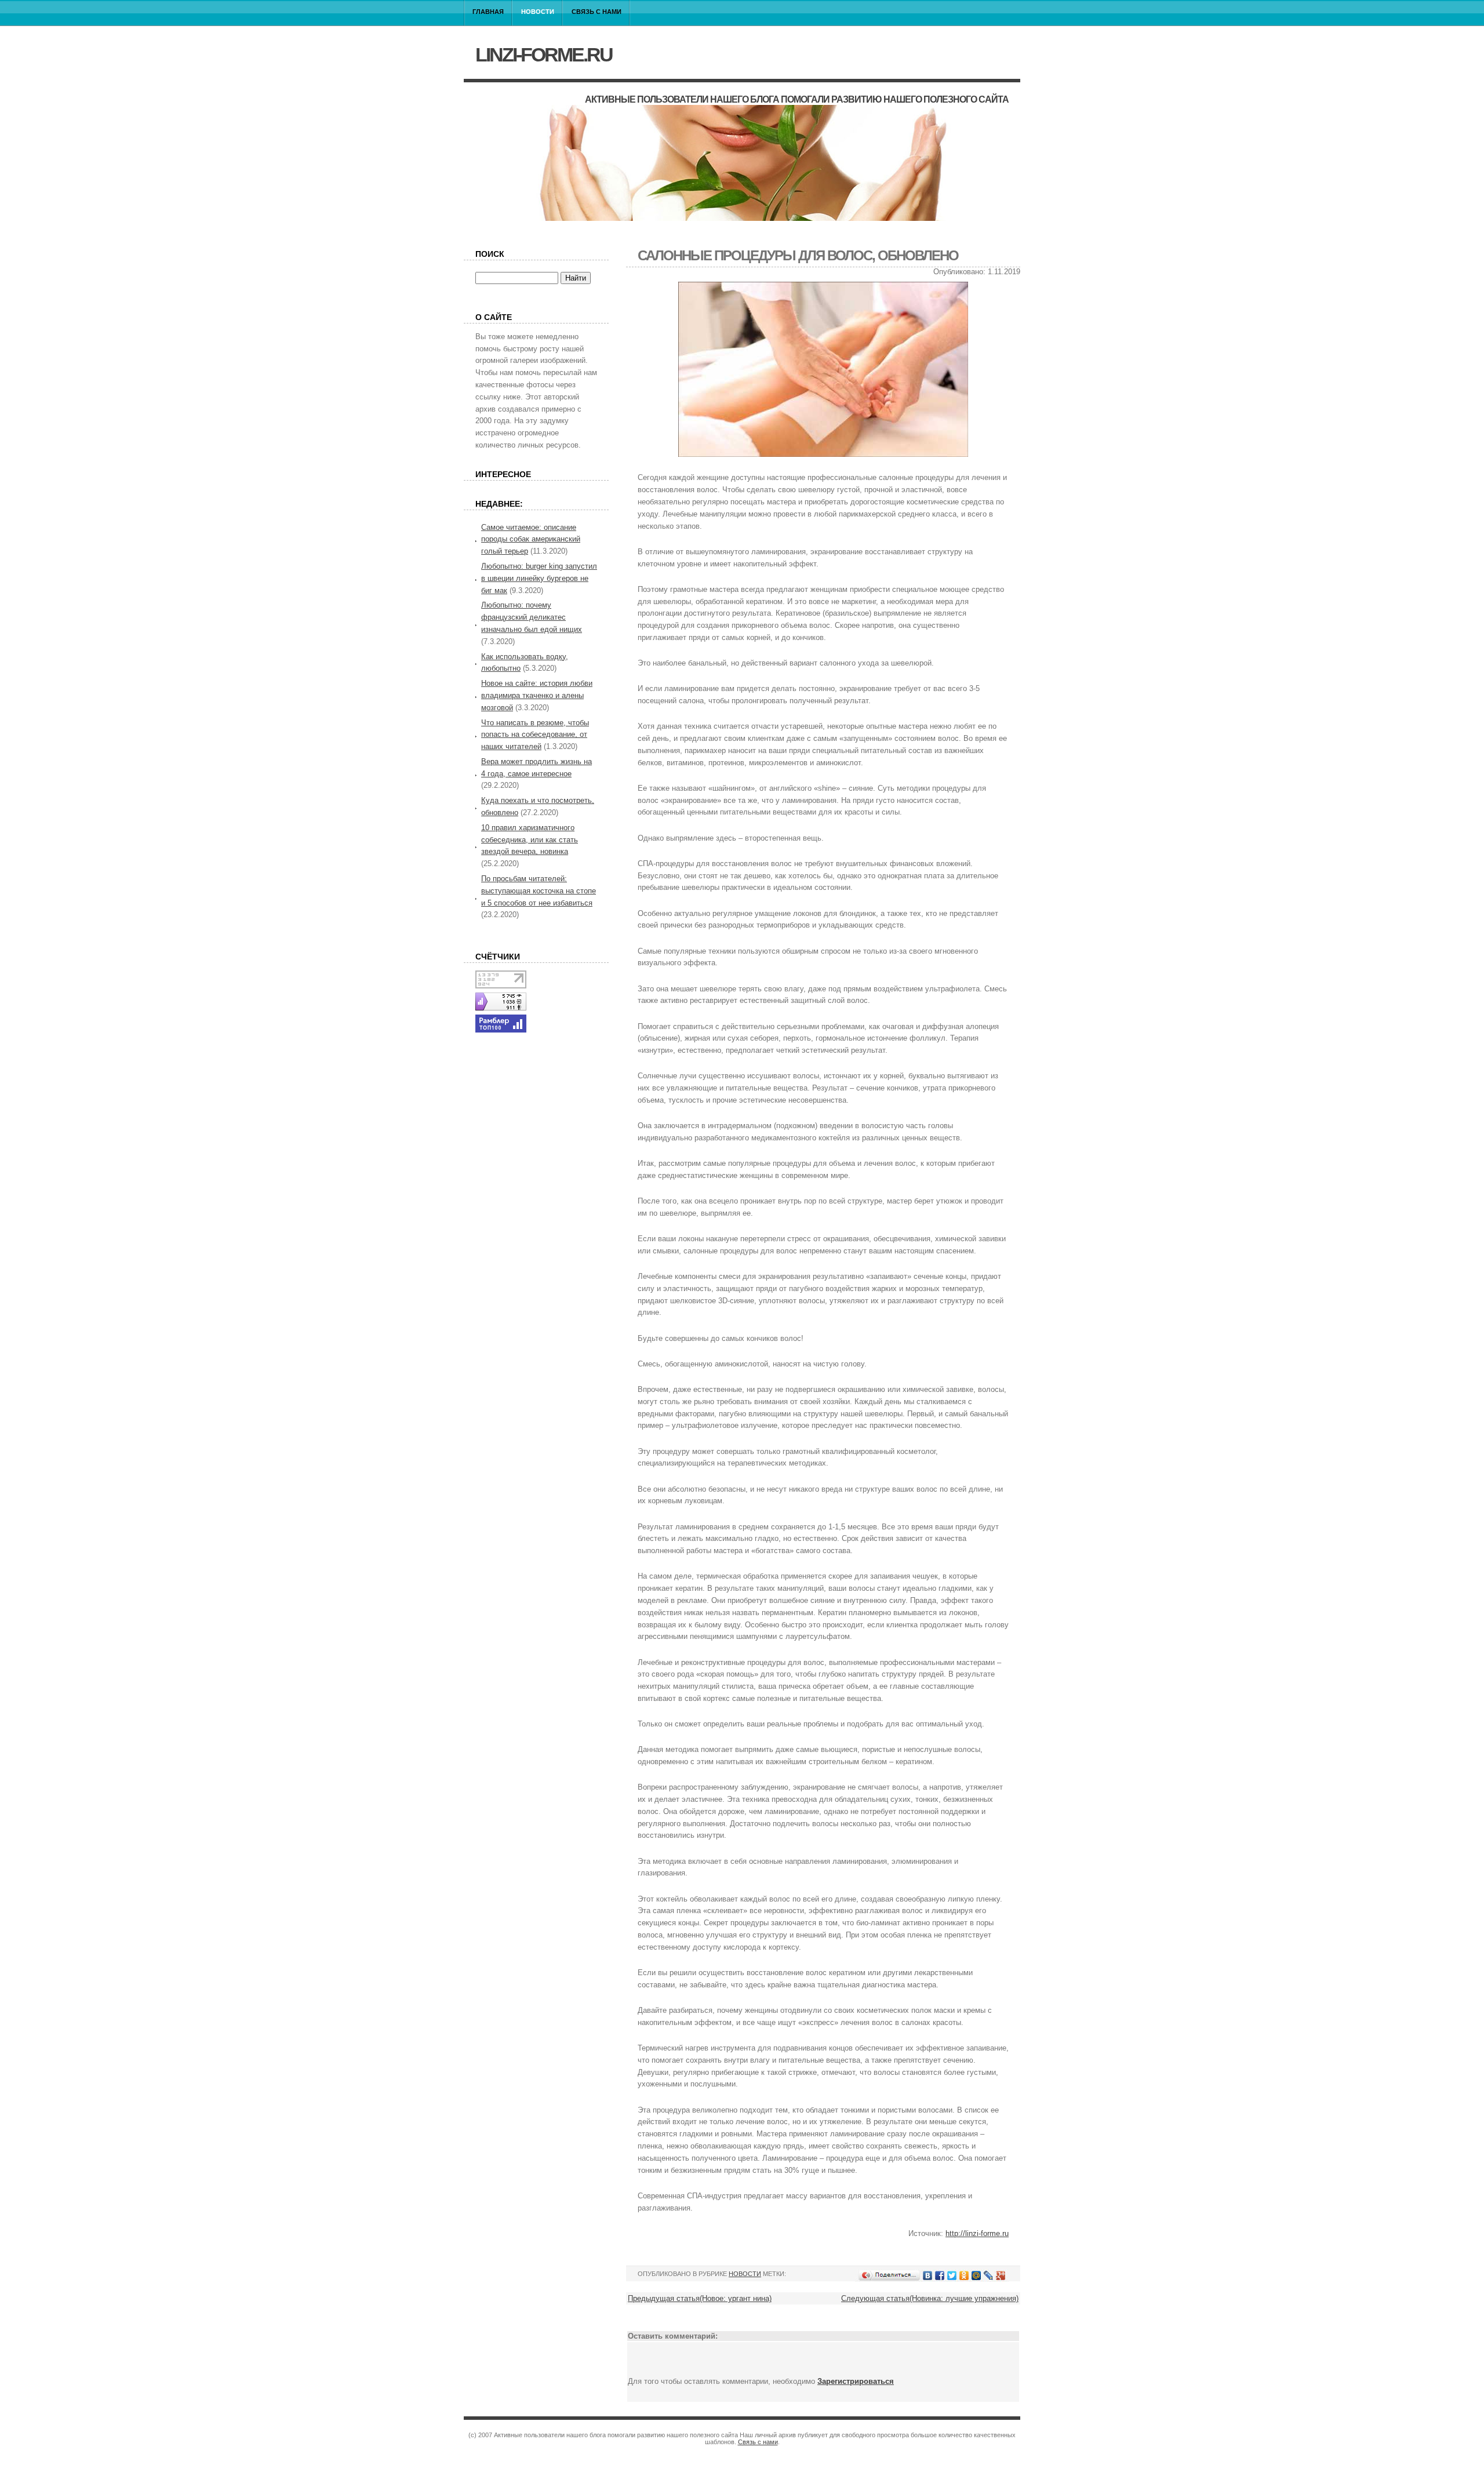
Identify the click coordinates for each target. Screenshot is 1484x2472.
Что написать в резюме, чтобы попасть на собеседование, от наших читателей (535, 735)
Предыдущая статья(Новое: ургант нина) (700, 2298)
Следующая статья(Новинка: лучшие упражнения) (930, 2298)
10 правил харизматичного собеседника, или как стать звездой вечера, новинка (530, 840)
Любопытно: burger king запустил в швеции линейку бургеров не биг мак (539, 578)
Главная (488, 12)
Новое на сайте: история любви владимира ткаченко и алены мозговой (537, 695)
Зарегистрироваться (856, 2381)
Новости (538, 12)
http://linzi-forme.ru (977, 2233)
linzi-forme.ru (544, 54)
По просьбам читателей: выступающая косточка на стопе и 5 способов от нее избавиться (539, 891)
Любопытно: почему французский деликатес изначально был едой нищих (532, 617)
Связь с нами (596, 12)
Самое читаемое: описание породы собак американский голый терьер (531, 539)
